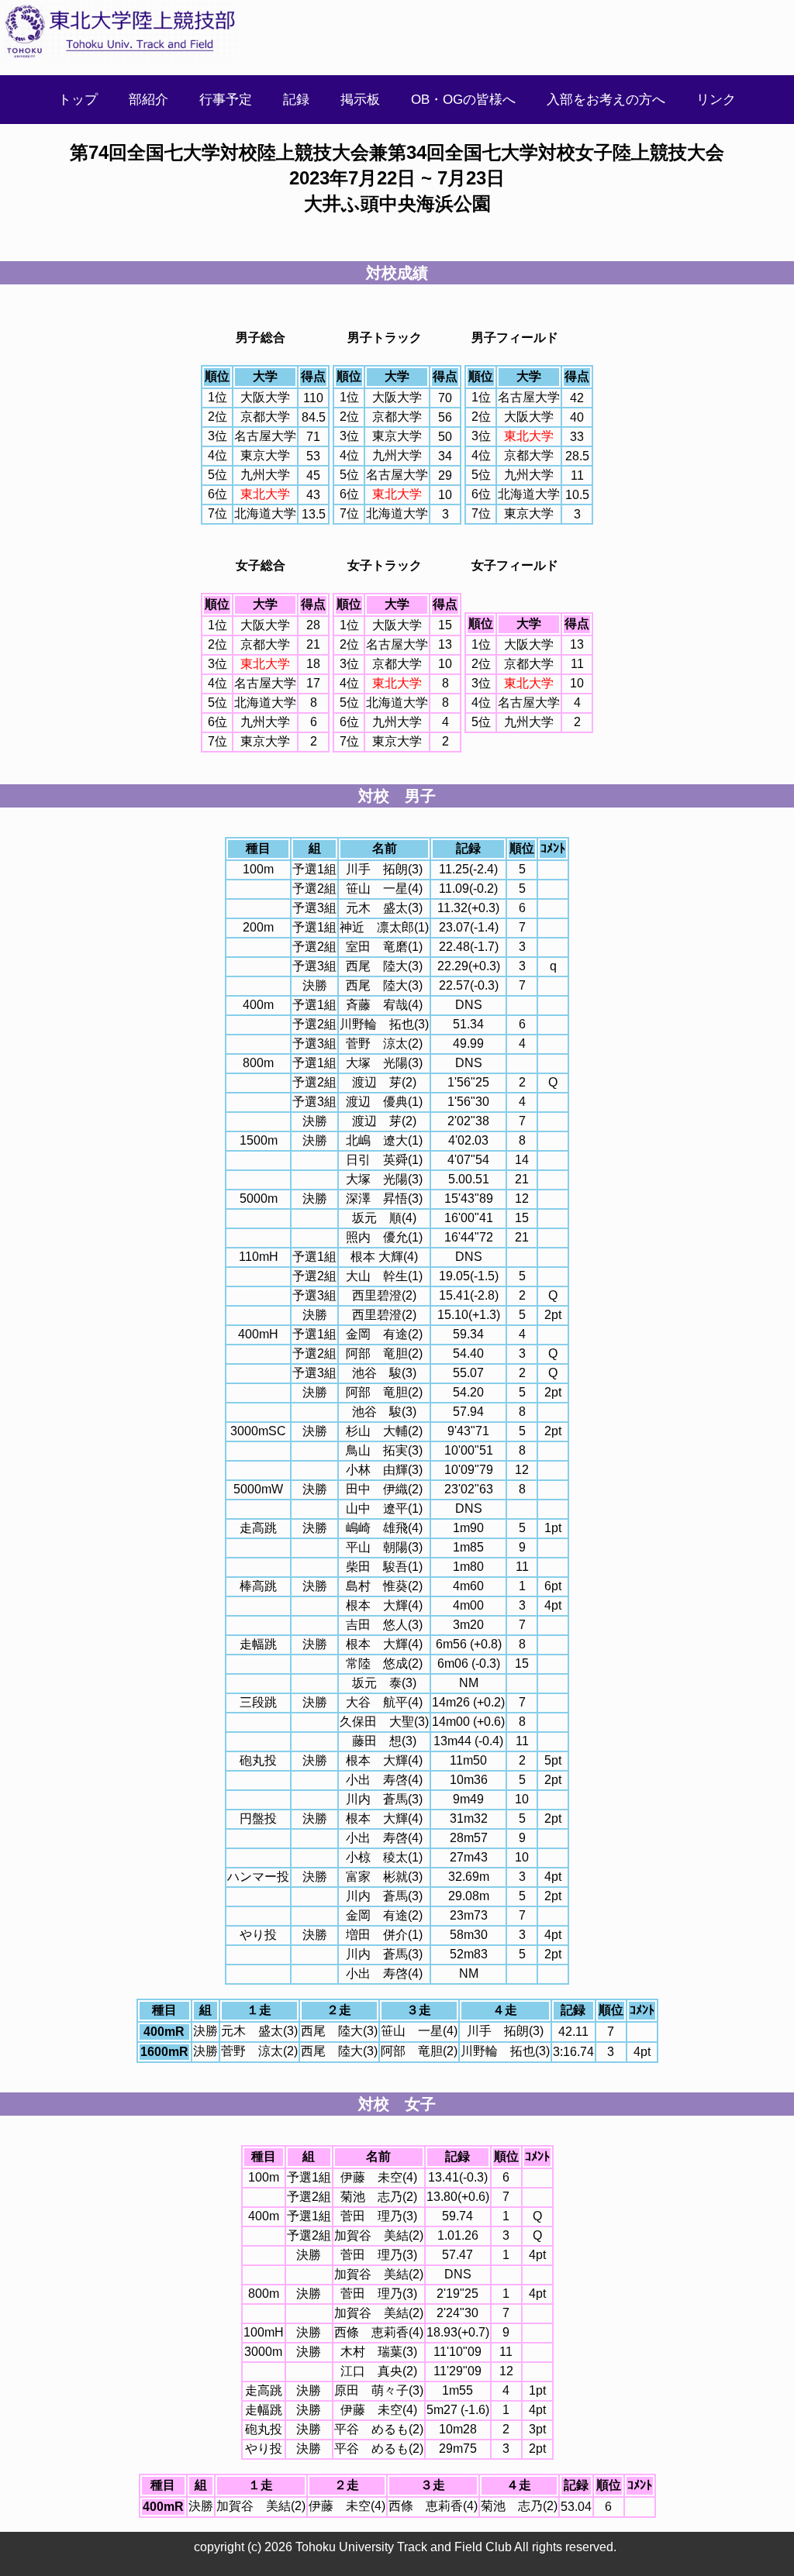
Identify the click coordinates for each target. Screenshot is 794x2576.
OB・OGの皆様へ (463, 100)
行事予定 (226, 100)
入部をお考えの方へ (606, 100)
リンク (716, 100)
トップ (78, 100)
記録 (296, 100)
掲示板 (360, 100)
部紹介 (148, 100)
